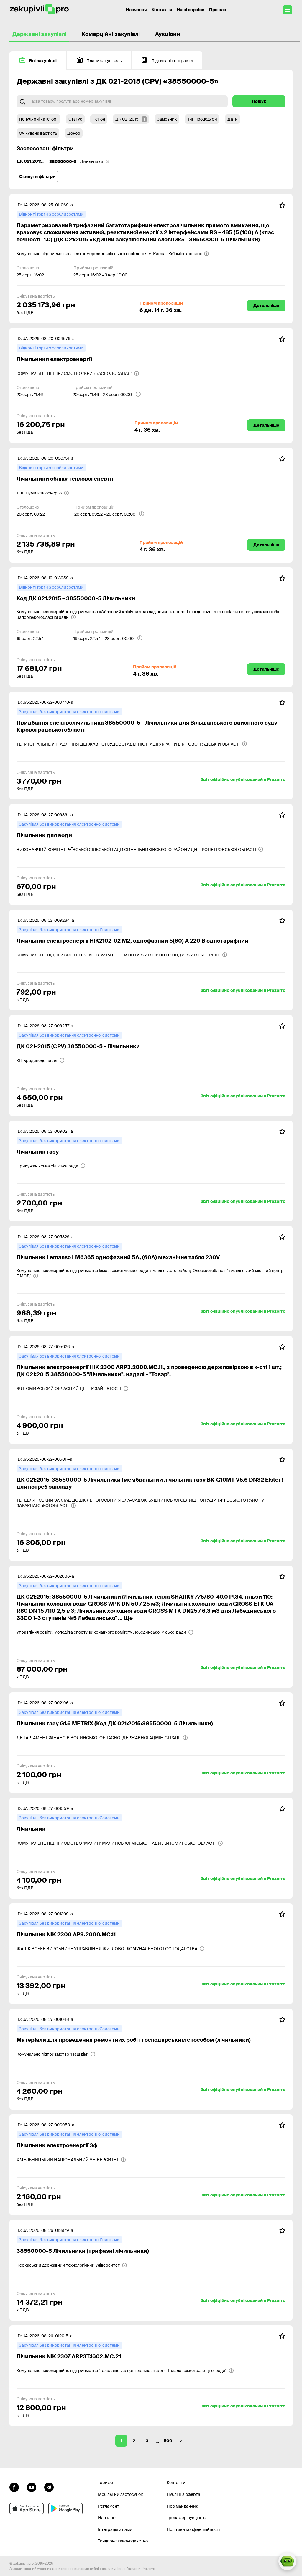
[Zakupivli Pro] (39, 10)
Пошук (259, 101)
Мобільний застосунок (120, 2494)
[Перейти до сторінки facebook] (14, 2486)
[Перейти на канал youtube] (32, 2486)
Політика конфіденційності (193, 2529)
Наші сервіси (191, 10)
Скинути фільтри (37, 177)
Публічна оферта (183, 2494)
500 (168, 2441)
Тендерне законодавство (123, 2541)
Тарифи (106, 2483)
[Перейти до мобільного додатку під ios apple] (27, 2509)
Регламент (109, 2506)
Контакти (162, 10)
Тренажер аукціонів (186, 2518)
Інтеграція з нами (115, 2529)
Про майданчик (182, 2506)
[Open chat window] (287, 2561)
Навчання (136, 10)
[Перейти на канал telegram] (49, 2486)
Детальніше (266, 306)
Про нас (218, 10)
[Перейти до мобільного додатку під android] (65, 2509)
